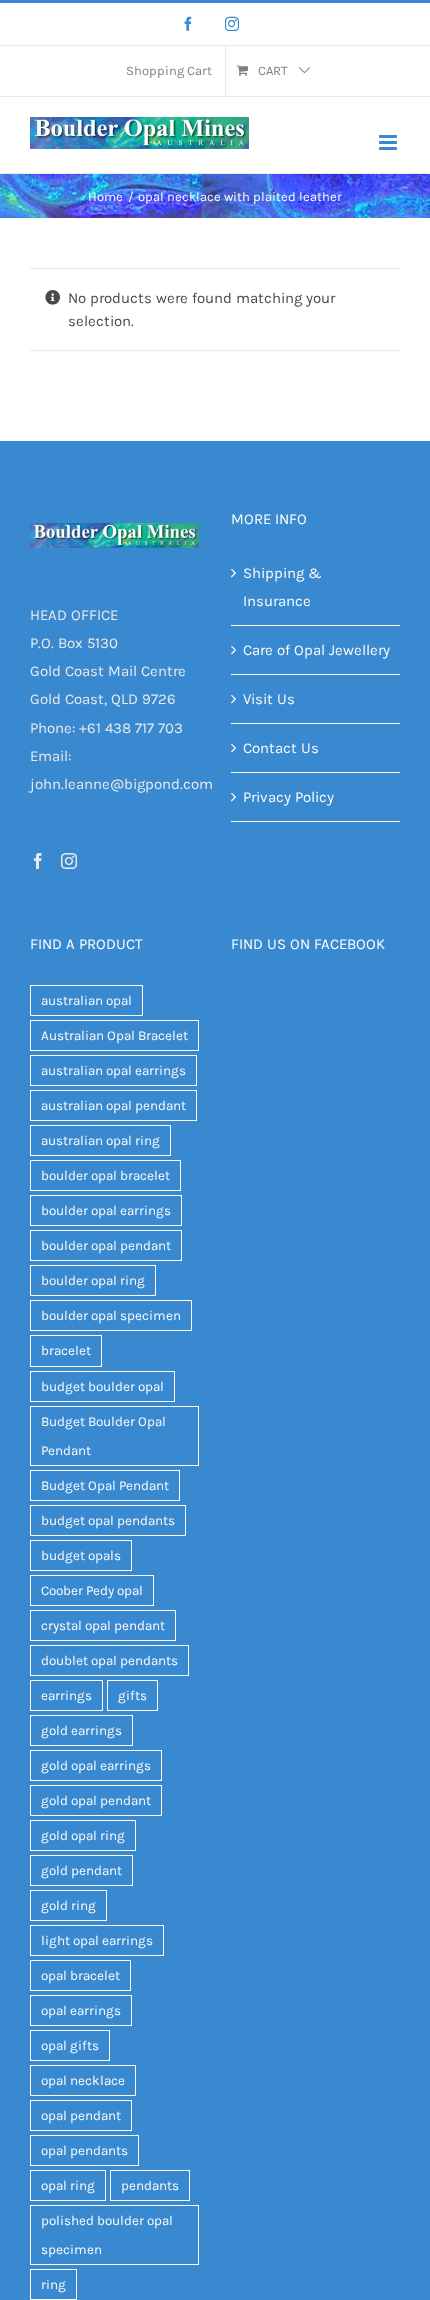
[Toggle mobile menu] (389, 142)
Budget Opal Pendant (105, 1485)
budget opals (81, 1555)
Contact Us (281, 748)
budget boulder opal (102, 1386)
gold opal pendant (96, 1800)
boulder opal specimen (111, 1315)
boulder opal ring (93, 1280)
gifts (132, 1695)
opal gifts (70, 2045)
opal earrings (81, 2010)
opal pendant (81, 2115)
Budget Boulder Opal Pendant (103, 1436)
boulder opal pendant (106, 1245)
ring (53, 2284)
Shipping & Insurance (282, 587)
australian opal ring (100, 1140)
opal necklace (83, 2080)
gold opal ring (83, 1835)
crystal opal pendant (103, 1625)
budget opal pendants (108, 1520)
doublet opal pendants (109, 1660)
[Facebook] (188, 24)
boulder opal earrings (106, 1210)
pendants (150, 2185)
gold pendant (81, 1870)
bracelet (66, 1350)
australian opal (86, 1000)
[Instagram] (232, 24)
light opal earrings (97, 1940)
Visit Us (269, 699)
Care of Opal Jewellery (316, 650)
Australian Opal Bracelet (114, 1035)
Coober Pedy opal (92, 1590)
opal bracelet (80, 1975)
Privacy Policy (288, 797)
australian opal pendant (113, 1105)
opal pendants (84, 2150)
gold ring (68, 1905)
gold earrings (81, 1730)
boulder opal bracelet (105, 1175)
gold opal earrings (96, 1765)
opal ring (68, 2185)
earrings (66, 1695)
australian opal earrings (113, 1070)
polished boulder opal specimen (107, 2235)
